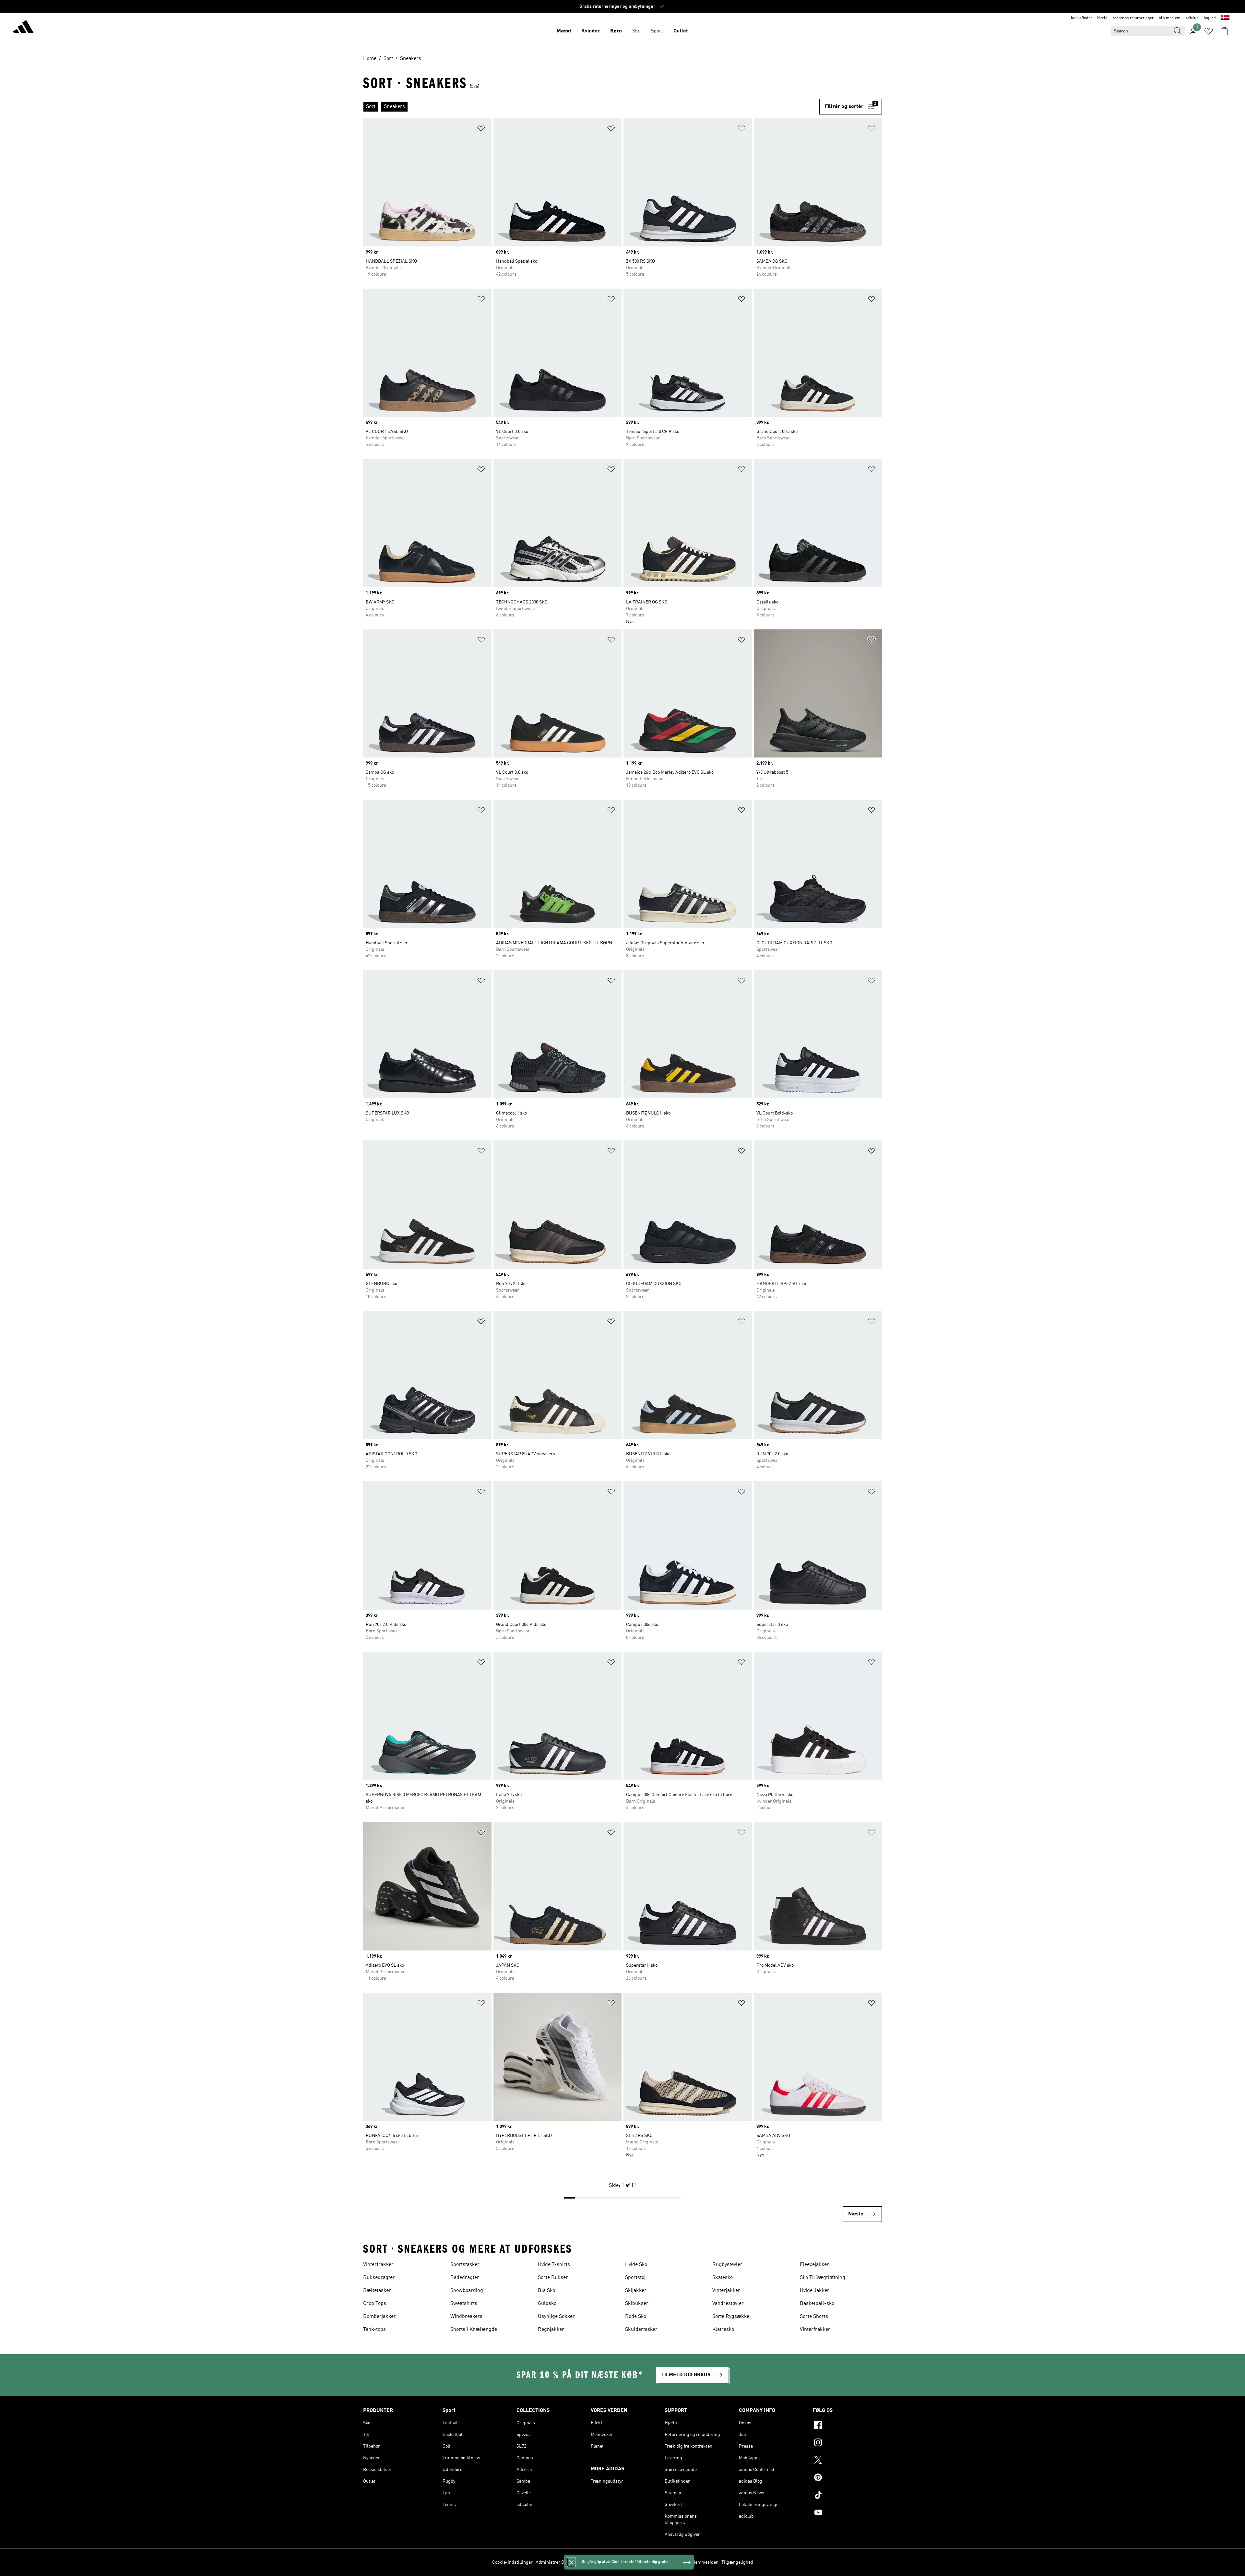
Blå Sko (546, 2291)
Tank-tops (374, 2330)
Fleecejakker (814, 2265)
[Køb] (23, 28)
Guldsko (547, 2304)
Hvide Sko (636, 2265)
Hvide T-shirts (554, 2265)
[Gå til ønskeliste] (1209, 31)
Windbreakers (466, 2317)
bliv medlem (1170, 18)
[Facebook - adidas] (847, 2426)
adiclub (1192, 18)
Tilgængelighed (737, 2562)
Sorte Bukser (553, 2278)
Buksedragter (379, 2278)
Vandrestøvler (728, 2304)
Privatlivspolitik (608, 2562)
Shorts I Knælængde (474, 2330)
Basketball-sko (817, 2304)
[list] (591, 107)
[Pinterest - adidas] (847, 2478)
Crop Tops (375, 2304)
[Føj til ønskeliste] (481, 130)
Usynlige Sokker (556, 2317)
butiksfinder (1081, 18)
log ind (1210, 18)
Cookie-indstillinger (512, 2562)
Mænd (564, 31)
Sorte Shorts (814, 2317)
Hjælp (1102, 18)
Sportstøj (635, 2278)
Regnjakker (551, 2330)
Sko (636, 31)
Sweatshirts (464, 2304)
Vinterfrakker (378, 2265)
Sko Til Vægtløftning (823, 2278)
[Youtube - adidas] (847, 2513)
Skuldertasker (641, 2330)
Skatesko (723, 2278)
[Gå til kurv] (1224, 31)
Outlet (681, 31)
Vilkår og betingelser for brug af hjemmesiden (673, 2562)
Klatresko (723, 2330)
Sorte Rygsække (731, 2317)
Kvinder (591, 31)
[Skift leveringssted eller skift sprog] (1225, 18)
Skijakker (636, 2291)
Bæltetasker (377, 2291)
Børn (616, 31)
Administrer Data (553, 2562)
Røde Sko (636, 2317)
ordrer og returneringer (1133, 18)
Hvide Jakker (815, 2291)
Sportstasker (465, 2265)
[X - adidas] (847, 2461)
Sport (657, 31)
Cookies (581, 2562)
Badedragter (465, 2278)
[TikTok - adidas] (847, 2496)
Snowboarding (467, 2291)
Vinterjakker (726, 2291)
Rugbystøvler (727, 2265)
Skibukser (637, 2304)
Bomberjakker (379, 2317)
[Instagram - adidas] (847, 2443)
